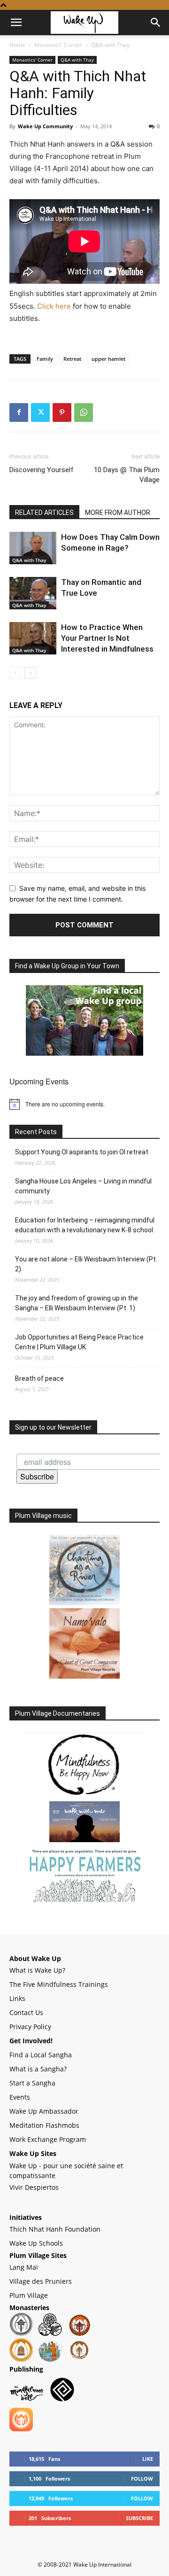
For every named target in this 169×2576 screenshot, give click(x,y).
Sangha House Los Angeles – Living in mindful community (83, 1186)
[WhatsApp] (84, 412)
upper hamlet (108, 359)
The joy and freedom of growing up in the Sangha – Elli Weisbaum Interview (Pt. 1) (77, 1303)
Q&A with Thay (110, 45)
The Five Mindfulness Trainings (59, 1984)
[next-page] (30, 673)
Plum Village (29, 2295)
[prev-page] (15, 673)
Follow (142, 2479)
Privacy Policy (30, 2027)
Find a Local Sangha (41, 2055)
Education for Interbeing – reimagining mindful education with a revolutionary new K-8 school (85, 1225)
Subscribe (37, 1476)
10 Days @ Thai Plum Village (127, 475)
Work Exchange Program (48, 2139)
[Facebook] (19, 412)
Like (148, 2459)
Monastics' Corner (58, 45)
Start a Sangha (32, 2083)
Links (17, 1998)
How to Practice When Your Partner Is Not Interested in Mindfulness (107, 638)
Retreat (72, 359)
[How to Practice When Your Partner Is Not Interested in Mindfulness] (33, 638)
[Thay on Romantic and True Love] (33, 593)
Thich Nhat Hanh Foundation (55, 2229)
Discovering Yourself (42, 470)
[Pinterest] (62, 412)
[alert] (84, 1104)
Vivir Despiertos (34, 2187)
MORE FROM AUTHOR (118, 513)
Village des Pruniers (41, 2281)
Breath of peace (39, 1378)
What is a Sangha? (38, 2069)
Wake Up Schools (36, 2243)
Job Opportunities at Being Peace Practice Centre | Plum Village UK (79, 1342)
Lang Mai (24, 2267)
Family (45, 359)
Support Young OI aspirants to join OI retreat (82, 1152)
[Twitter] (40, 412)
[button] (16, 23)
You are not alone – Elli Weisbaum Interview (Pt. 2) (86, 1264)
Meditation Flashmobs (44, 2125)
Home (17, 45)
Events (20, 2097)
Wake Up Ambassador (44, 2111)
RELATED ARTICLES (44, 513)
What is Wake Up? (37, 1970)
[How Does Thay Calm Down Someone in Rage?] (33, 548)
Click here (54, 306)
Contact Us (26, 2012)
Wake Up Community (45, 126)
